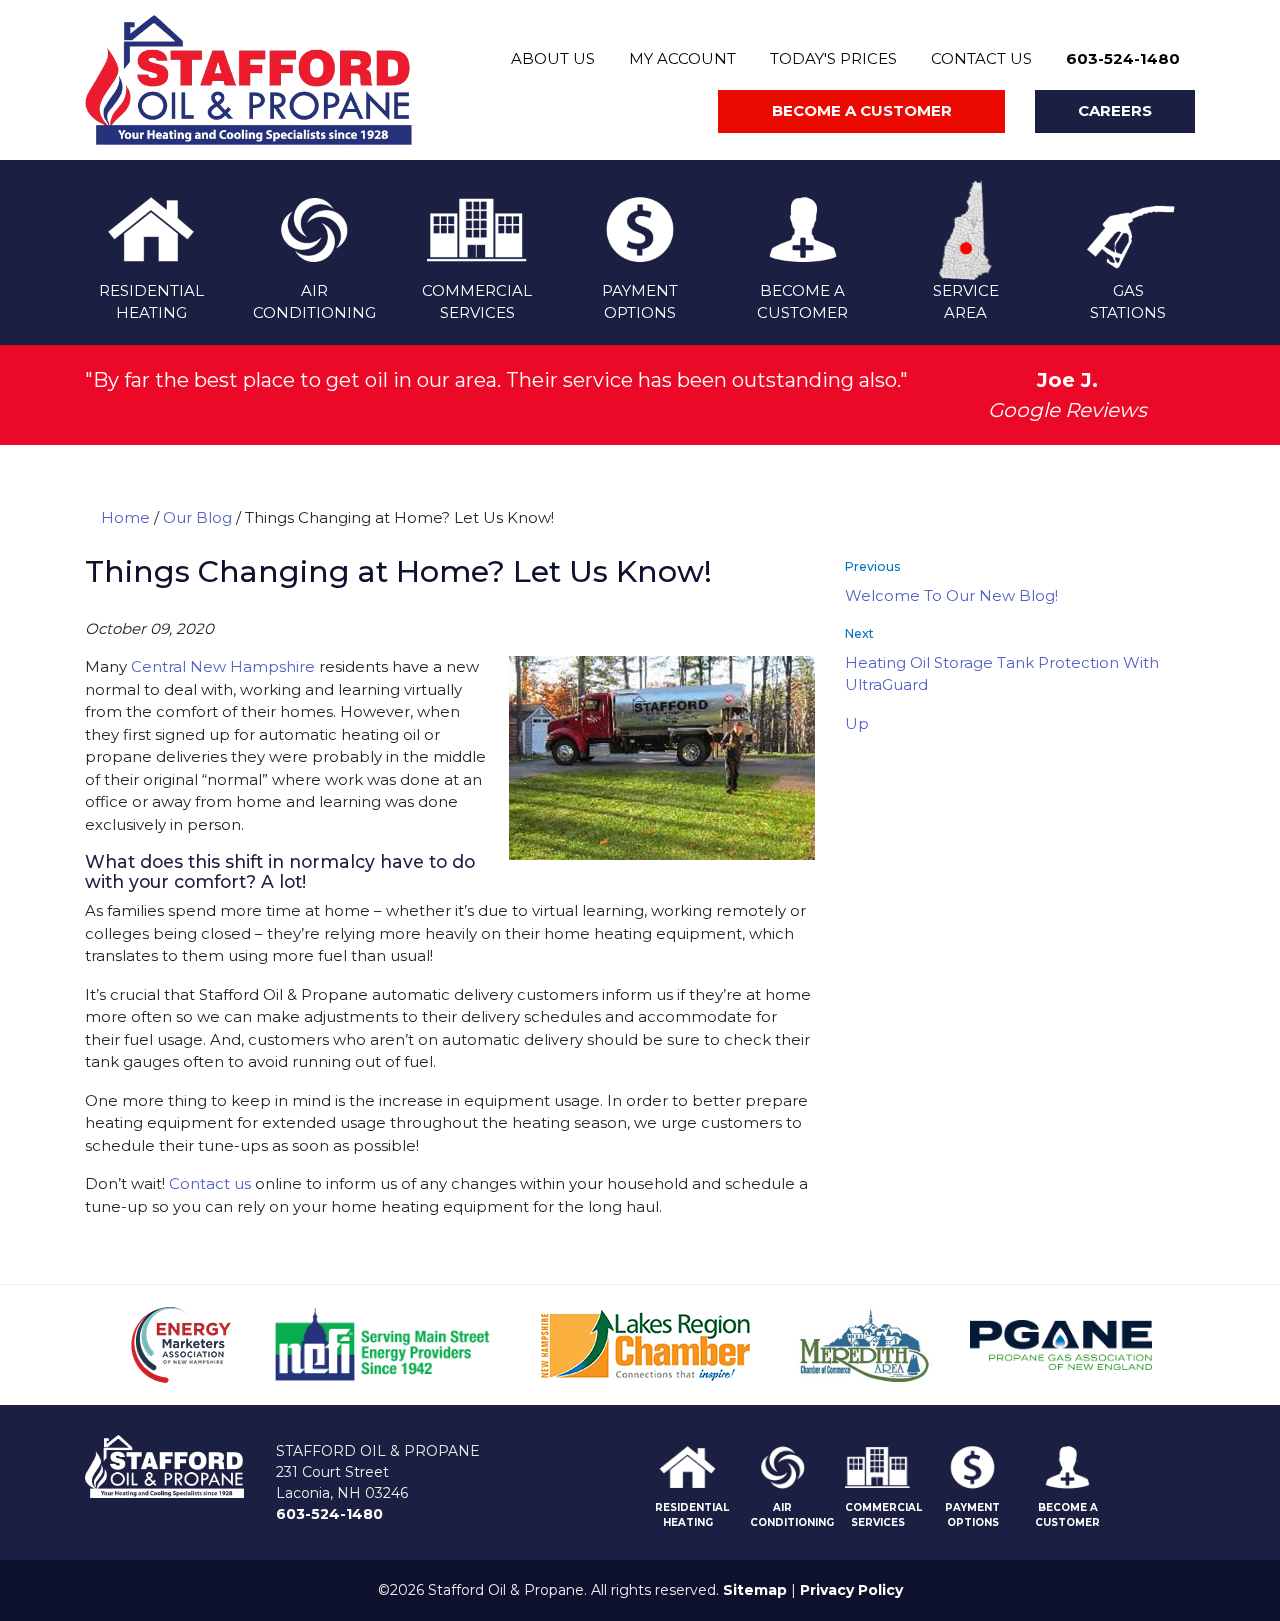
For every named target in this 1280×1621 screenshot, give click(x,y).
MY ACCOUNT (682, 58)
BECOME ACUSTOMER (802, 302)
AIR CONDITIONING (792, 1515)
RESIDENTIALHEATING (151, 302)
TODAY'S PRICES (833, 58)
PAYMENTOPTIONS (640, 302)
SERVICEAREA (966, 302)
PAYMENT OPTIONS (972, 1515)
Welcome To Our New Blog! (951, 595)
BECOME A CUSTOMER (1067, 1515)
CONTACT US (981, 58)
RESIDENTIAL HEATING (692, 1515)
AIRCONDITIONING (314, 302)
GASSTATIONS (1128, 302)
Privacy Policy (851, 1590)
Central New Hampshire (223, 666)
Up (857, 723)
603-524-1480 (1123, 58)
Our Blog (197, 517)
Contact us (210, 1183)
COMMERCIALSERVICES (477, 302)
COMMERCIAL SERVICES (883, 1515)
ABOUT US (553, 58)
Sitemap (755, 1590)
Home (125, 517)
